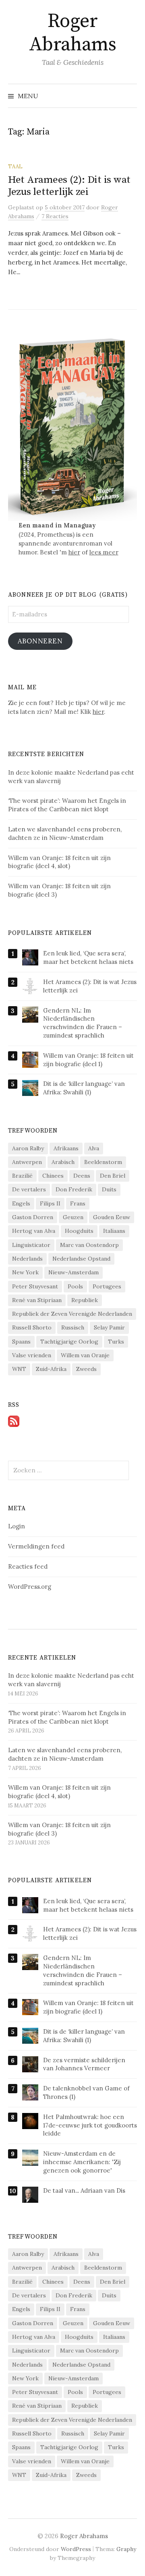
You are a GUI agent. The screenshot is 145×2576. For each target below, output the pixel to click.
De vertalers (29, 1189)
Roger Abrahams (72, 33)
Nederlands (27, 1259)
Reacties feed (28, 1566)
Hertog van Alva (34, 1231)
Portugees (107, 1286)
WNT (19, 1369)
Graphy (126, 2549)
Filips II (50, 1203)
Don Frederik (74, 1189)
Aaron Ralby (28, 1148)
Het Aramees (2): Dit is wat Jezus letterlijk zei (69, 186)
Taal (15, 166)
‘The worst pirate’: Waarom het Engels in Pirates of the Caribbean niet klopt (67, 1717)
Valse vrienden (32, 1355)
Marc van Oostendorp (89, 1245)
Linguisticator (31, 1245)
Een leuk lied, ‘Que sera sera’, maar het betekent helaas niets (88, 957)
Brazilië (22, 1176)
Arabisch (63, 1162)
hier (74, 552)
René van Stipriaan (37, 1300)
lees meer (104, 552)
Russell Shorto (32, 1327)
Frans (78, 1203)
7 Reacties (55, 216)
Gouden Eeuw (112, 1217)
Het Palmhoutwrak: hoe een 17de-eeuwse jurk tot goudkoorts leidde (90, 2125)
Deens (82, 1176)
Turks (116, 1342)
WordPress (76, 2549)
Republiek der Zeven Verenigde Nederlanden (72, 1314)
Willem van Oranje (85, 1355)
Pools (75, 1286)
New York (25, 1272)
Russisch (73, 1327)
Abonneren (40, 641)
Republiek (85, 1300)
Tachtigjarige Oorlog (69, 1342)
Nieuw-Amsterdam (74, 1272)
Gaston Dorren (33, 1217)
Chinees (53, 1176)
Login (17, 1526)
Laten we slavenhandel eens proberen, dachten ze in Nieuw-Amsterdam (65, 1754)
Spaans (21, 1342)
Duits (109, 1189)
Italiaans (114, 1231)
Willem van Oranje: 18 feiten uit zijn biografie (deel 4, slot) (59, 1792)
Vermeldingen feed (36, 1546)
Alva (94, 1148)
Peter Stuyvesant (35, 1286)
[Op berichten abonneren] (14, 1421)
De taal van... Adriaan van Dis (84, 2190)
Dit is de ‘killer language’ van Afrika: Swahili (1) (84, 1088)
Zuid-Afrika (51, 1369)
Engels (21, 1203)
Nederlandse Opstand (81, 1259)
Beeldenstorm (103, 1162)
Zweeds (86, 1369)
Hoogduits (79, 1231)
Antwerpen (27, 1162)
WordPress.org (30, 1587)
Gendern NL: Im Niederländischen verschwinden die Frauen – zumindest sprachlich (83, 1023)
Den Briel (113, 1176)
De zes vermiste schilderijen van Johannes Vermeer (84, 2064)
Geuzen (73, 1217)
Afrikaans (66, 1148)
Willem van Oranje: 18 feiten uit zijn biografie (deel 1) (88, 1060)
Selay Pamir (109, 1327)
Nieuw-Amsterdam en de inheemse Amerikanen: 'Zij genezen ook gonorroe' (82, 2162)
